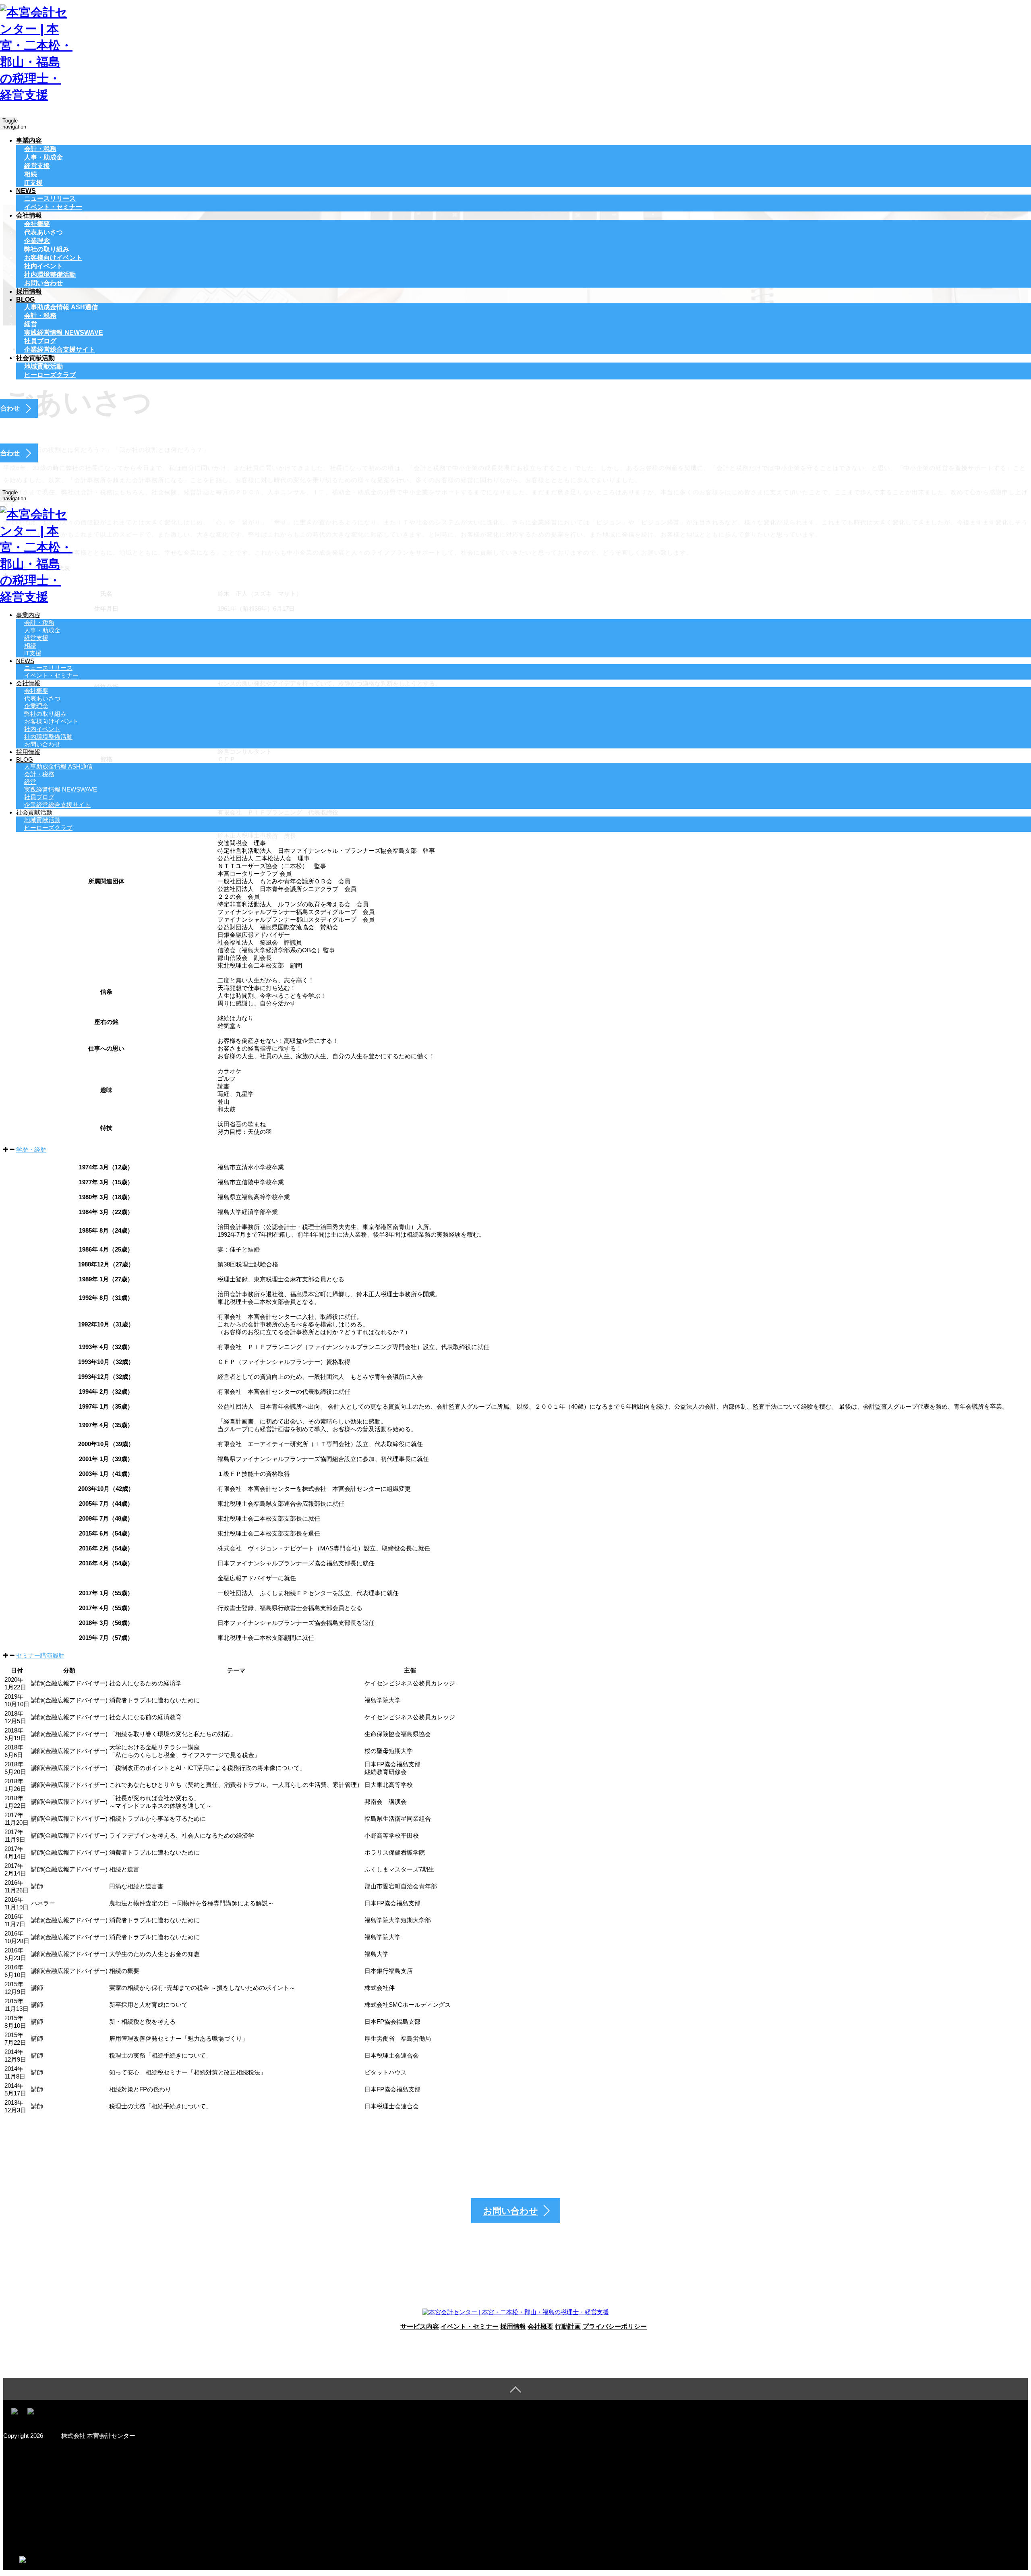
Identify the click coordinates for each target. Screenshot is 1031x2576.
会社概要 (540, 2326)
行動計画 (568, 2326)
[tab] (515, 1150)
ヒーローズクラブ (50, 375)
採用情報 (29, 291)
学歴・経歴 (31, 1149)
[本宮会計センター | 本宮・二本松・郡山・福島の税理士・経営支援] (36, 95)
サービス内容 (420, 2326)
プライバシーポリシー (615, 2326)
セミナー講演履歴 (40, 1655)
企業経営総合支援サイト (60, 349)
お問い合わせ (43, 283)
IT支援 (33, 183)
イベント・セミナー (53, 207)
